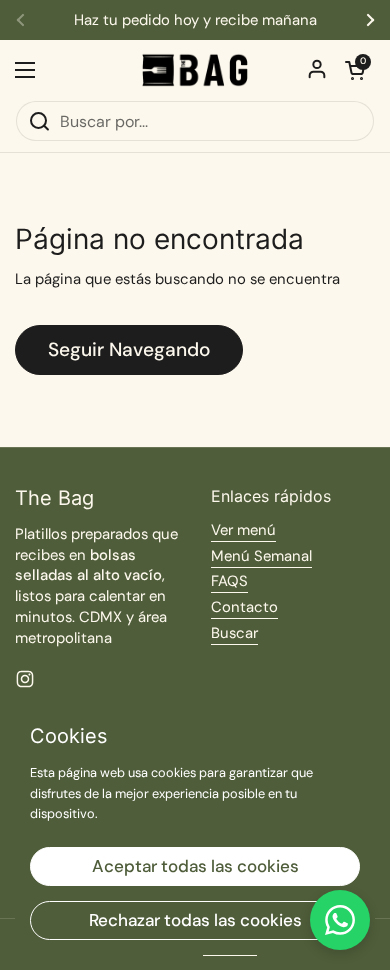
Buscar (234, 633)
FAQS (229, 581)
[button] (355, 70)
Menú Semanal (261, 556)
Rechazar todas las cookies (195, 920)
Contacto (244, 607)
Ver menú (243, 530)
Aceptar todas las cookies (195, 866)
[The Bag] (195, 70)
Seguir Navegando (129, 349)
